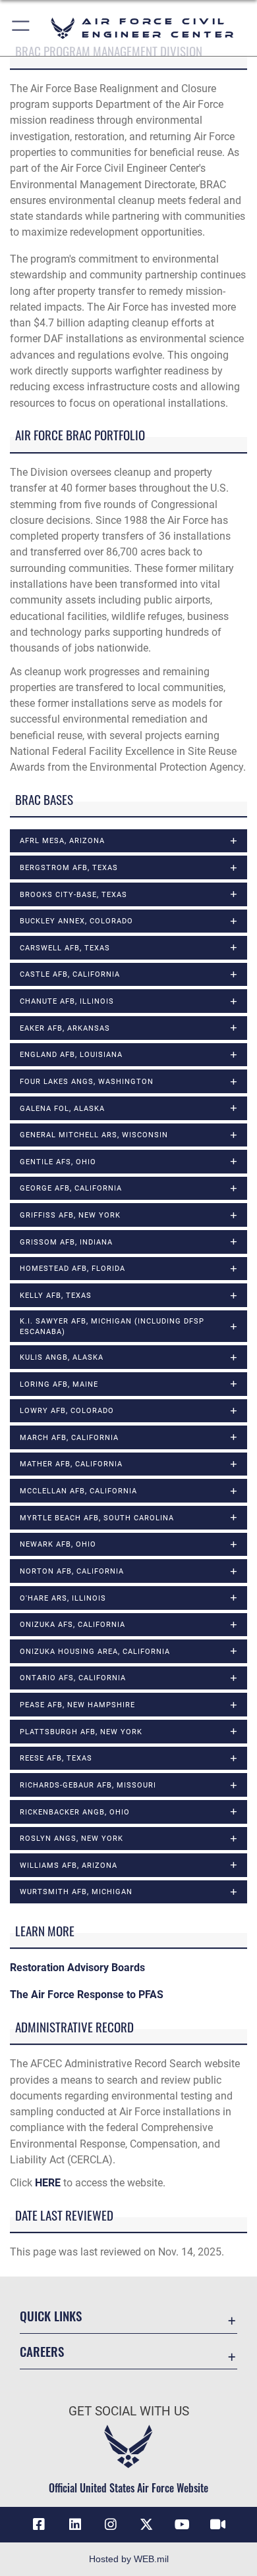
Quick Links (51, 2316)
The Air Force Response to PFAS (87, 1995)
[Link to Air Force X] (146, 2525)
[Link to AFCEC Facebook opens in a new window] (39, 2525)
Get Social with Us (129, 2411)
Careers (42, 2351)
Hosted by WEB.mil (129, 2559)
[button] (21, 28)
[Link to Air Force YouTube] (182, 2525)
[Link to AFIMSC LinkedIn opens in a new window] (75, 2525)
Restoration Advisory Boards (77, 1968)
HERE (48, 2183)
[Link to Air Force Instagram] (111, 2525)
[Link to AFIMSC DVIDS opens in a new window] (218, 2525)
